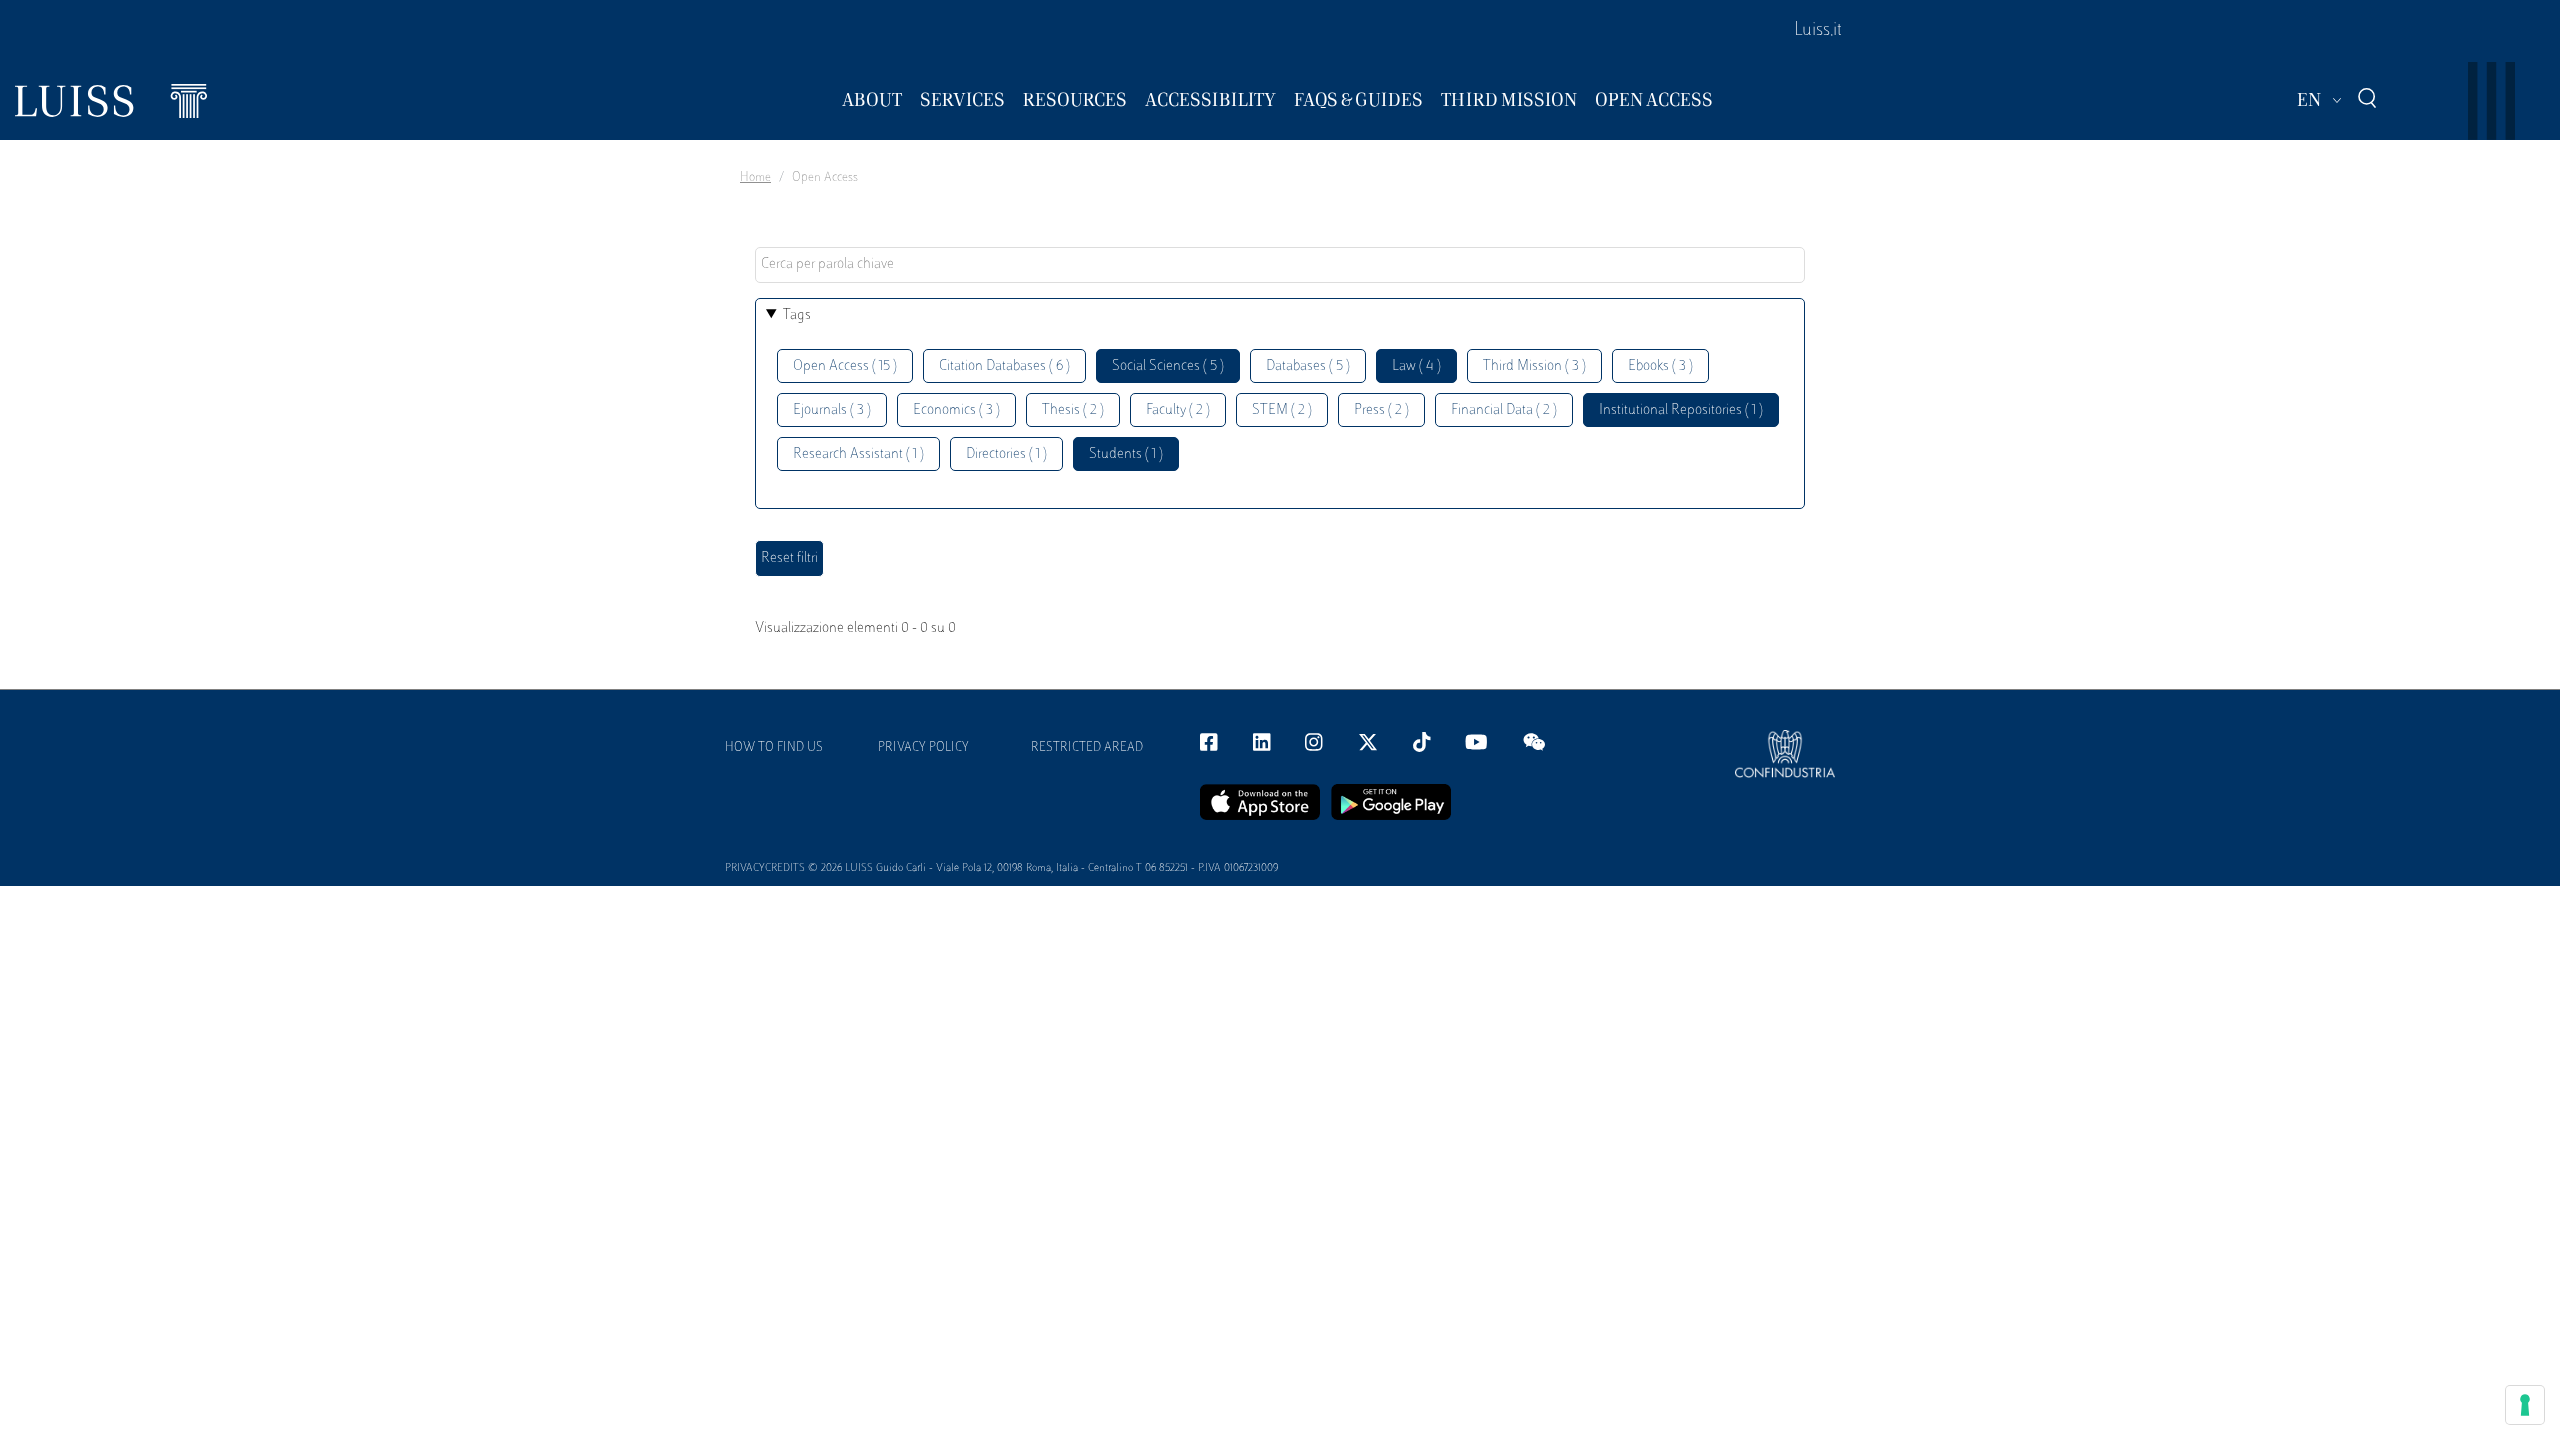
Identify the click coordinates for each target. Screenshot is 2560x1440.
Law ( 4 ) (1416, 366)
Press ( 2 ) (1381, 410)
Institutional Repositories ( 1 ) (1681, 410)
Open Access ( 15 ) (845, 366)
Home (755, 178)
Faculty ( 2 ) (1178, 410)
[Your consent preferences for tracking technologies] (2525, 1405)
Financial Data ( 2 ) (1504, 410)
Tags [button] (797, 315)
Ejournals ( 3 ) (832, 410)
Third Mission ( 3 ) (1534, 366)
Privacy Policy (923, 748)
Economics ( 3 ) (956, 410)
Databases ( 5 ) (1308, 366)
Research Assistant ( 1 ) (858, 454)
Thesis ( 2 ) (1073, 410)
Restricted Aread (1087, 748)
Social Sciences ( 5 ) (1168, 366)
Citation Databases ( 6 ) (1004, 366)
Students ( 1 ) (1126, 454)
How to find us (774, 748)
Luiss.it (1818, 31)
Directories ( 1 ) (1006, 454)
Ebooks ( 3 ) (1660, 366)
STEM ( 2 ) (1282, 410)
